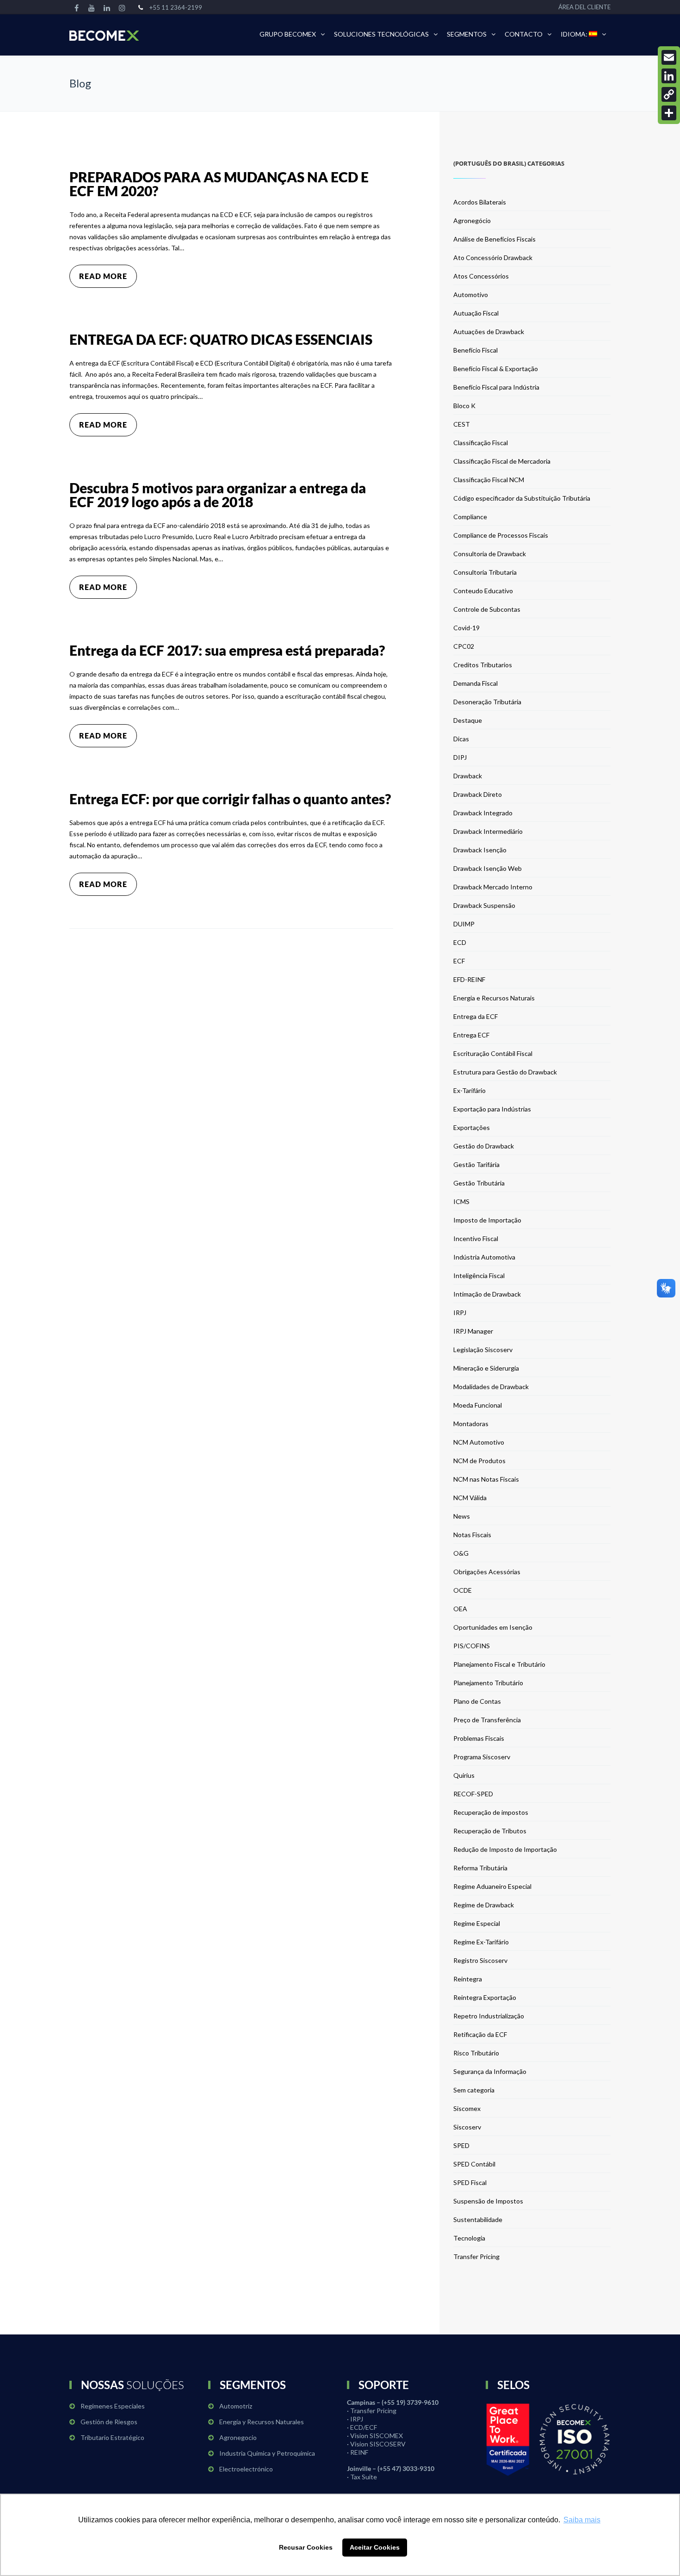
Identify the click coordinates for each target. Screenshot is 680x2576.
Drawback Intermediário (488, 831)
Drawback (468, 776)
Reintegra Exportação (485, 1997)
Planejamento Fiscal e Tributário (499, 1664)
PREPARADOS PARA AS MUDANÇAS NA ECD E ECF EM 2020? (219, 184)
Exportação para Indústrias (492, 1109)
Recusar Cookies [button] (306, 2547)
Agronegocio (238, 2437)
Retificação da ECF (480, 2034)
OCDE (463, 1590)
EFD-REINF (469, 979)
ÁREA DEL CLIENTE (584, 7)
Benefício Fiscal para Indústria (496, 387)
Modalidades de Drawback (491, 1387)
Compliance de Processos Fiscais (501, 535)
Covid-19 (467, 628)
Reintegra (468, 1979)
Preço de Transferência (487, 1720)
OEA (460, 1609)
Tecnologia (469, 2238)
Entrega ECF (471, 1035)
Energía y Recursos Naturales (262, 2422)
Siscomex (467, 2108)
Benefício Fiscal (476, 350)
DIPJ (460, 757)
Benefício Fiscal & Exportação (496, 369)
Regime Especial (477, 1923)
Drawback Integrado (483, 813)
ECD (460, 942)
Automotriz (236, 2406)
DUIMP (464, 924)
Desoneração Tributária (487, 702)
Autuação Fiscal (476, 313)
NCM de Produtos (479, 1461)
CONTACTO (524, 34)
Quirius (464, 1775)
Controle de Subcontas (487, 609)
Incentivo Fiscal (476, 1238)
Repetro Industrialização (489, 2016)
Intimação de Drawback (487, 1294)
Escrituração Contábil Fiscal (493, 1053)
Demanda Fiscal (476, 683)
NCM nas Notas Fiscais (486, 1479)
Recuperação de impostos (491, 1812)
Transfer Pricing (476, 2256)
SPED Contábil (474, 2164)
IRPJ (460, 1313)
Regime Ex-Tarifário (481, 1942)
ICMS (461, 1201)
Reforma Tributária (480, 1868)
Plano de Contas (477, 1701)
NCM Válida (470, 1498)
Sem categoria (474, 2090)
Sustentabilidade (478, 2219)
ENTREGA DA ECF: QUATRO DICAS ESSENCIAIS (221, 339)
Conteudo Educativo (483, 591)
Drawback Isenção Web (488, 868)
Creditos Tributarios (483, 665)
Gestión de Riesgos (109, 2422)
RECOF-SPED (473, 1794)
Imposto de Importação (487, 1220)
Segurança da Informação (490, 2071)
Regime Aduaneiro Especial (492, 1886)
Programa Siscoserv (482, 1757)
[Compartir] (669, 113)
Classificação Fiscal (481, 443)
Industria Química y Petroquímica (267, 2453)
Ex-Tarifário (470, 1090)
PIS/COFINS (472, 1646)
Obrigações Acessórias (487, 1572)
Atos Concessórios (481, 276)
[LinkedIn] (669, 76)
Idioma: (575, 34)
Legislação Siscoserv (483, 1350)
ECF (459, 961)
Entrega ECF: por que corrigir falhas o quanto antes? (230, 799)
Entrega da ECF (476, 1016)
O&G (461, 1553)
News (462, 1516)
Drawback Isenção (480, 850)
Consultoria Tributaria (485, 572)
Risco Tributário (476, 2053)
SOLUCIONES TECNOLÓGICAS (381, 34)
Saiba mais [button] (582, 2520)
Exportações (472, 1127)
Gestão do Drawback (484, 1146)
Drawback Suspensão (484, 905)
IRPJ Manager (473, 1331)
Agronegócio (472, 220)
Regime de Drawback (484, 1905)
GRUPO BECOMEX (288, 34)
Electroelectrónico (246, 2469)
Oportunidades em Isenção (493, 1627)
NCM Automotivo (479, 1442)
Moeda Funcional (478, 1405)
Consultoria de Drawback (490, 554)
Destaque (468, 720)
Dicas (461, 739)
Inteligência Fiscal (479, 1276)
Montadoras (471, 1424)
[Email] (669, 57)
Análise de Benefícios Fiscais (495, 239)
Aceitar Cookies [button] (375, 2547)
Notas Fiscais (472, 1535)
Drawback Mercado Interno (493, 887)
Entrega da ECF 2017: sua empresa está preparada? (227, 650)
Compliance (470, 517)
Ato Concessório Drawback (493, 258)
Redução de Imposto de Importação (505, 1849)
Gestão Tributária (479, 1183)
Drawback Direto (478, 794)
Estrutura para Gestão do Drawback (505, 1072)
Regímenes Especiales (113, 2406)
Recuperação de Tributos (490, 1831)
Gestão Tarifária (476, 1164)
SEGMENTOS (467, 34)
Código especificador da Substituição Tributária (522, 498)
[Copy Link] (669, 94)
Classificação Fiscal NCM (489, 480)
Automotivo (471, 295)
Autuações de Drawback (489, 332)
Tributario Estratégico (112, 2437)
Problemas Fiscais (479, 1738)
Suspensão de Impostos (488, 2201)
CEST (462, 424)
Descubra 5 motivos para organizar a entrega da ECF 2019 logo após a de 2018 (218, 495)
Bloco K (464, 406)
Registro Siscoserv (480, 1960)
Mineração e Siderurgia (486, 1368)
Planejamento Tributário (488, 1683)
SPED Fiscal (470, 2182)
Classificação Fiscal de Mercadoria (502, 461)
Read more (103, 276)
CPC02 (464, 646)
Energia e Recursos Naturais (494, 998)
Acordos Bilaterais (480, 202)
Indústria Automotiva (484, 1257)
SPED (461, 2145)
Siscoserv (467, 2127)
